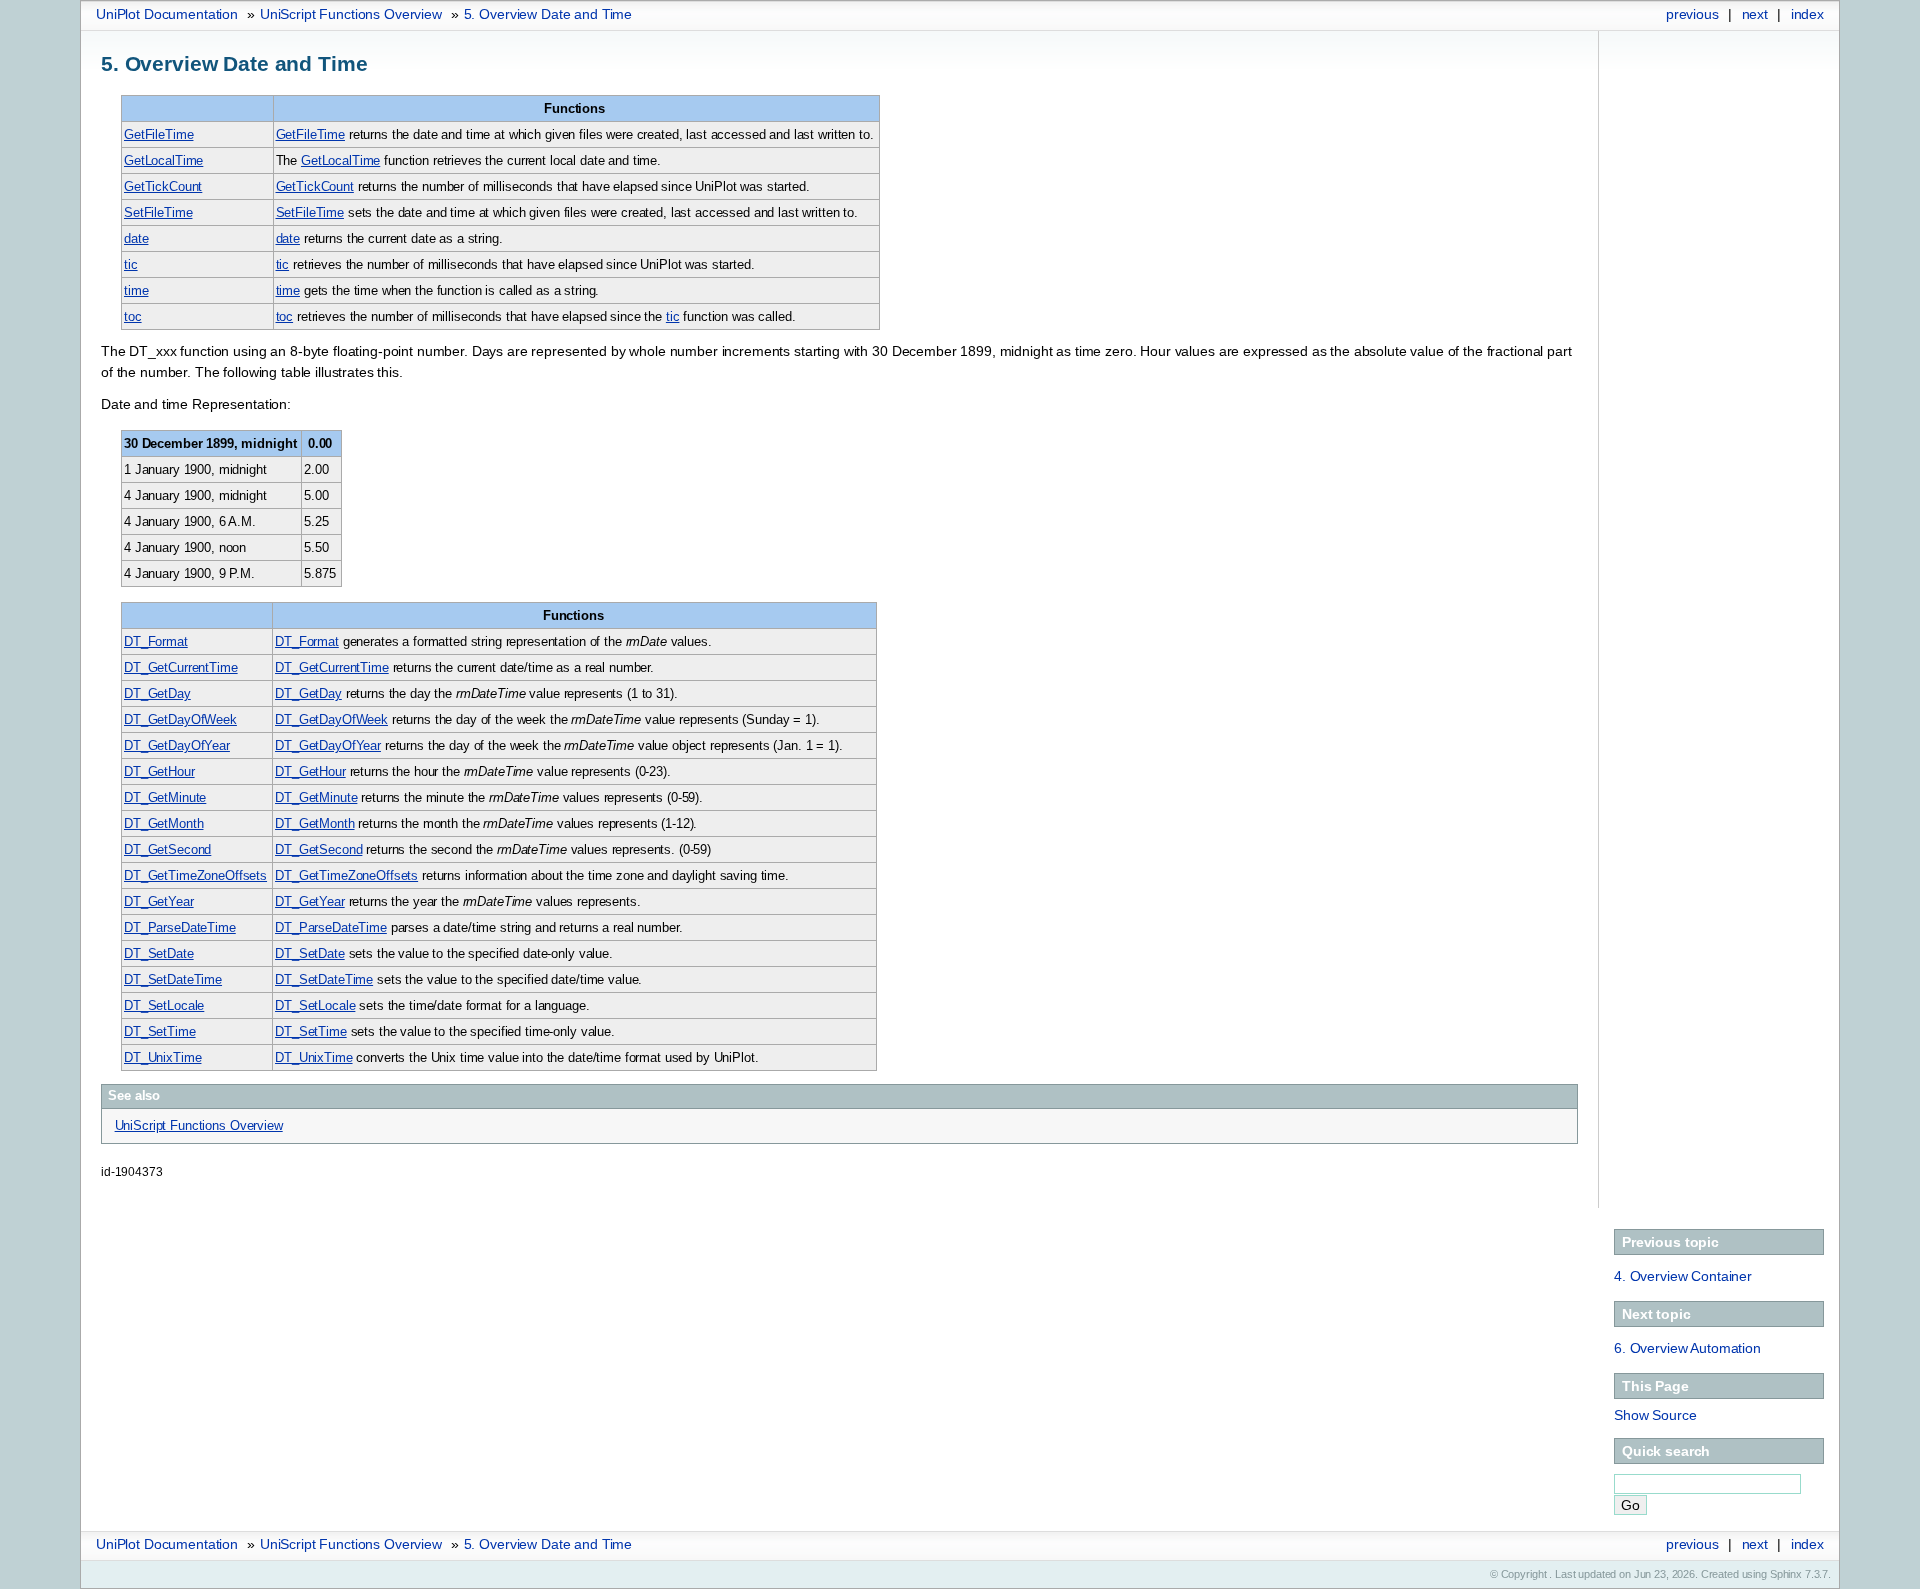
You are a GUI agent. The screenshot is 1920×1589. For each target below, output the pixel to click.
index (1807, 14)
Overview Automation (1687, 1348)
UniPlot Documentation (167, 14)
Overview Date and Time (548, 14)
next (1755, 14)
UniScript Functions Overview (351, 14)
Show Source (1655, 1415)
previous (1692, 14)
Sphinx (1786, 1574)
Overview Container (1683, 1276)
